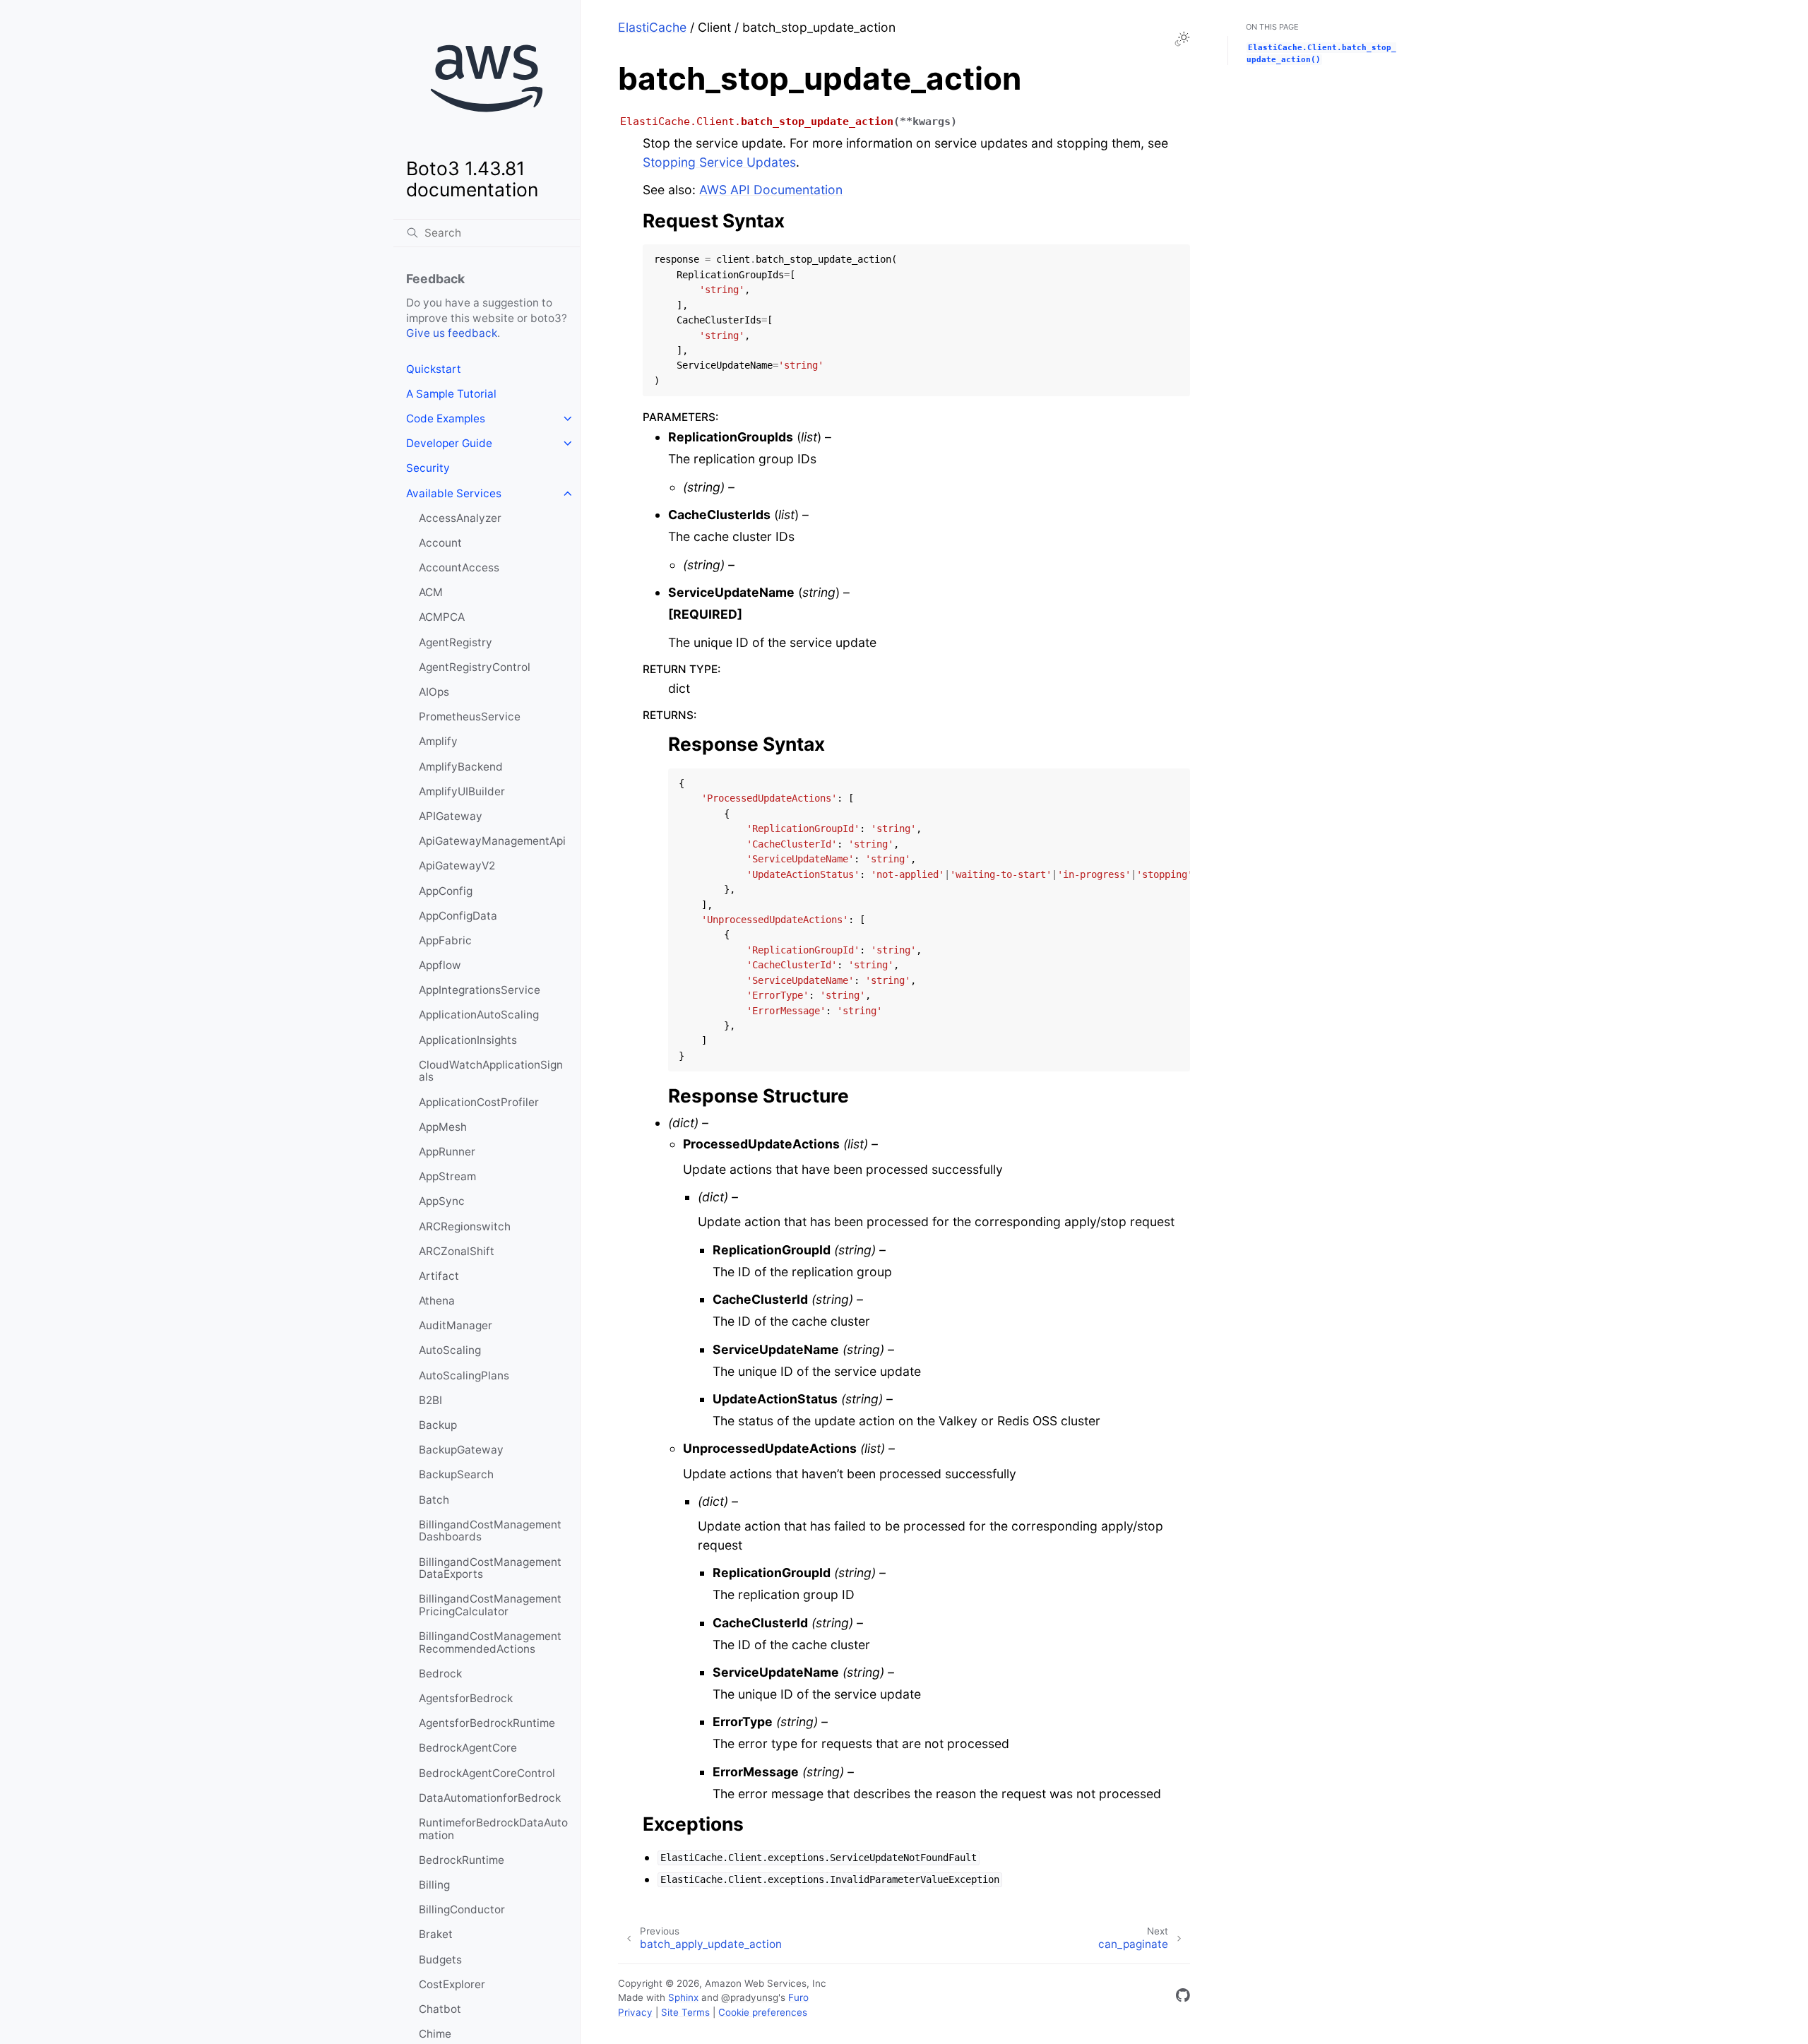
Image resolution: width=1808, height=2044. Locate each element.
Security (428, 468)
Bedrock (440, 1674)
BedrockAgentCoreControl (487, 1773)
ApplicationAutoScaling (479, 1015)
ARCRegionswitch (465, 1226)
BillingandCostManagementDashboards (490, 1531)
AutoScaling (450, 1350)
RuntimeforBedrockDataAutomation (493, 1829)
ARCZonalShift (457, 1251)
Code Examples (446, 418)
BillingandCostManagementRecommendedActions (490, 1642)
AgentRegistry (456, 642)
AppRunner (447, 1152)
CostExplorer (452, 1984)
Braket (436, 1934)
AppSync (442, 1201)
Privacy (635, 2012)
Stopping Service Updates (719, 162)
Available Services (454, 493)
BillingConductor (462, 1909)
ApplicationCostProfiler (479, 1102)
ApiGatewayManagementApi (492, 841)
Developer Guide (449, 443)
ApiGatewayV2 (457, 866)
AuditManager (456, 1325)
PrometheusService (470, 717)
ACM (431, 592)
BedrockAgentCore (468, 1748)
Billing (434, 1885)
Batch (434, 1500)
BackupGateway (461, 1450)
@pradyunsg (750, 1997)
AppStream (447, 1176)
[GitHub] (1183, 1998)
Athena (437, 1301)
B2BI (430, 1400)
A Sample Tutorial (451, 394)
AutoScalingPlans (464, 1375)
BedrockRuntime (462, 1860)
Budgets (440, 1960)
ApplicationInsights (468, 1040)
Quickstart (434, 369)
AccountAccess (459, 568)
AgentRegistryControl (475, 667)
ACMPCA (442, 617)
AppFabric (445, 940)
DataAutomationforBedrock (490, 1798)
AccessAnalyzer (460, 518)
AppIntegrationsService (480, 990)
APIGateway (451, 816)
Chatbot (440, 2009)
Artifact (439, 1276)
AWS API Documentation (771, 190)
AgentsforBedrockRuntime (487, 1723)
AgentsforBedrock (466, 1698)
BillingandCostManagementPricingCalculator (490, 1605)
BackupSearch (456, 1474)
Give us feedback (452, 333)
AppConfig (446, 891)
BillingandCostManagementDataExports (490, 1568)
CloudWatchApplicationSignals (491, 1071)
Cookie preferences (763, 2012)
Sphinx (683, 1997)
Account (440, 543)
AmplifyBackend (461, 767)
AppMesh (443, 1127)
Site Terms (685, 2012)
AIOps (434, 692)
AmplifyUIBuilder (462, 791)
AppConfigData (458, 916)
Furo (798, 1997)
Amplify (438, 741)
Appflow (440, 965)
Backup (438, 1425)
